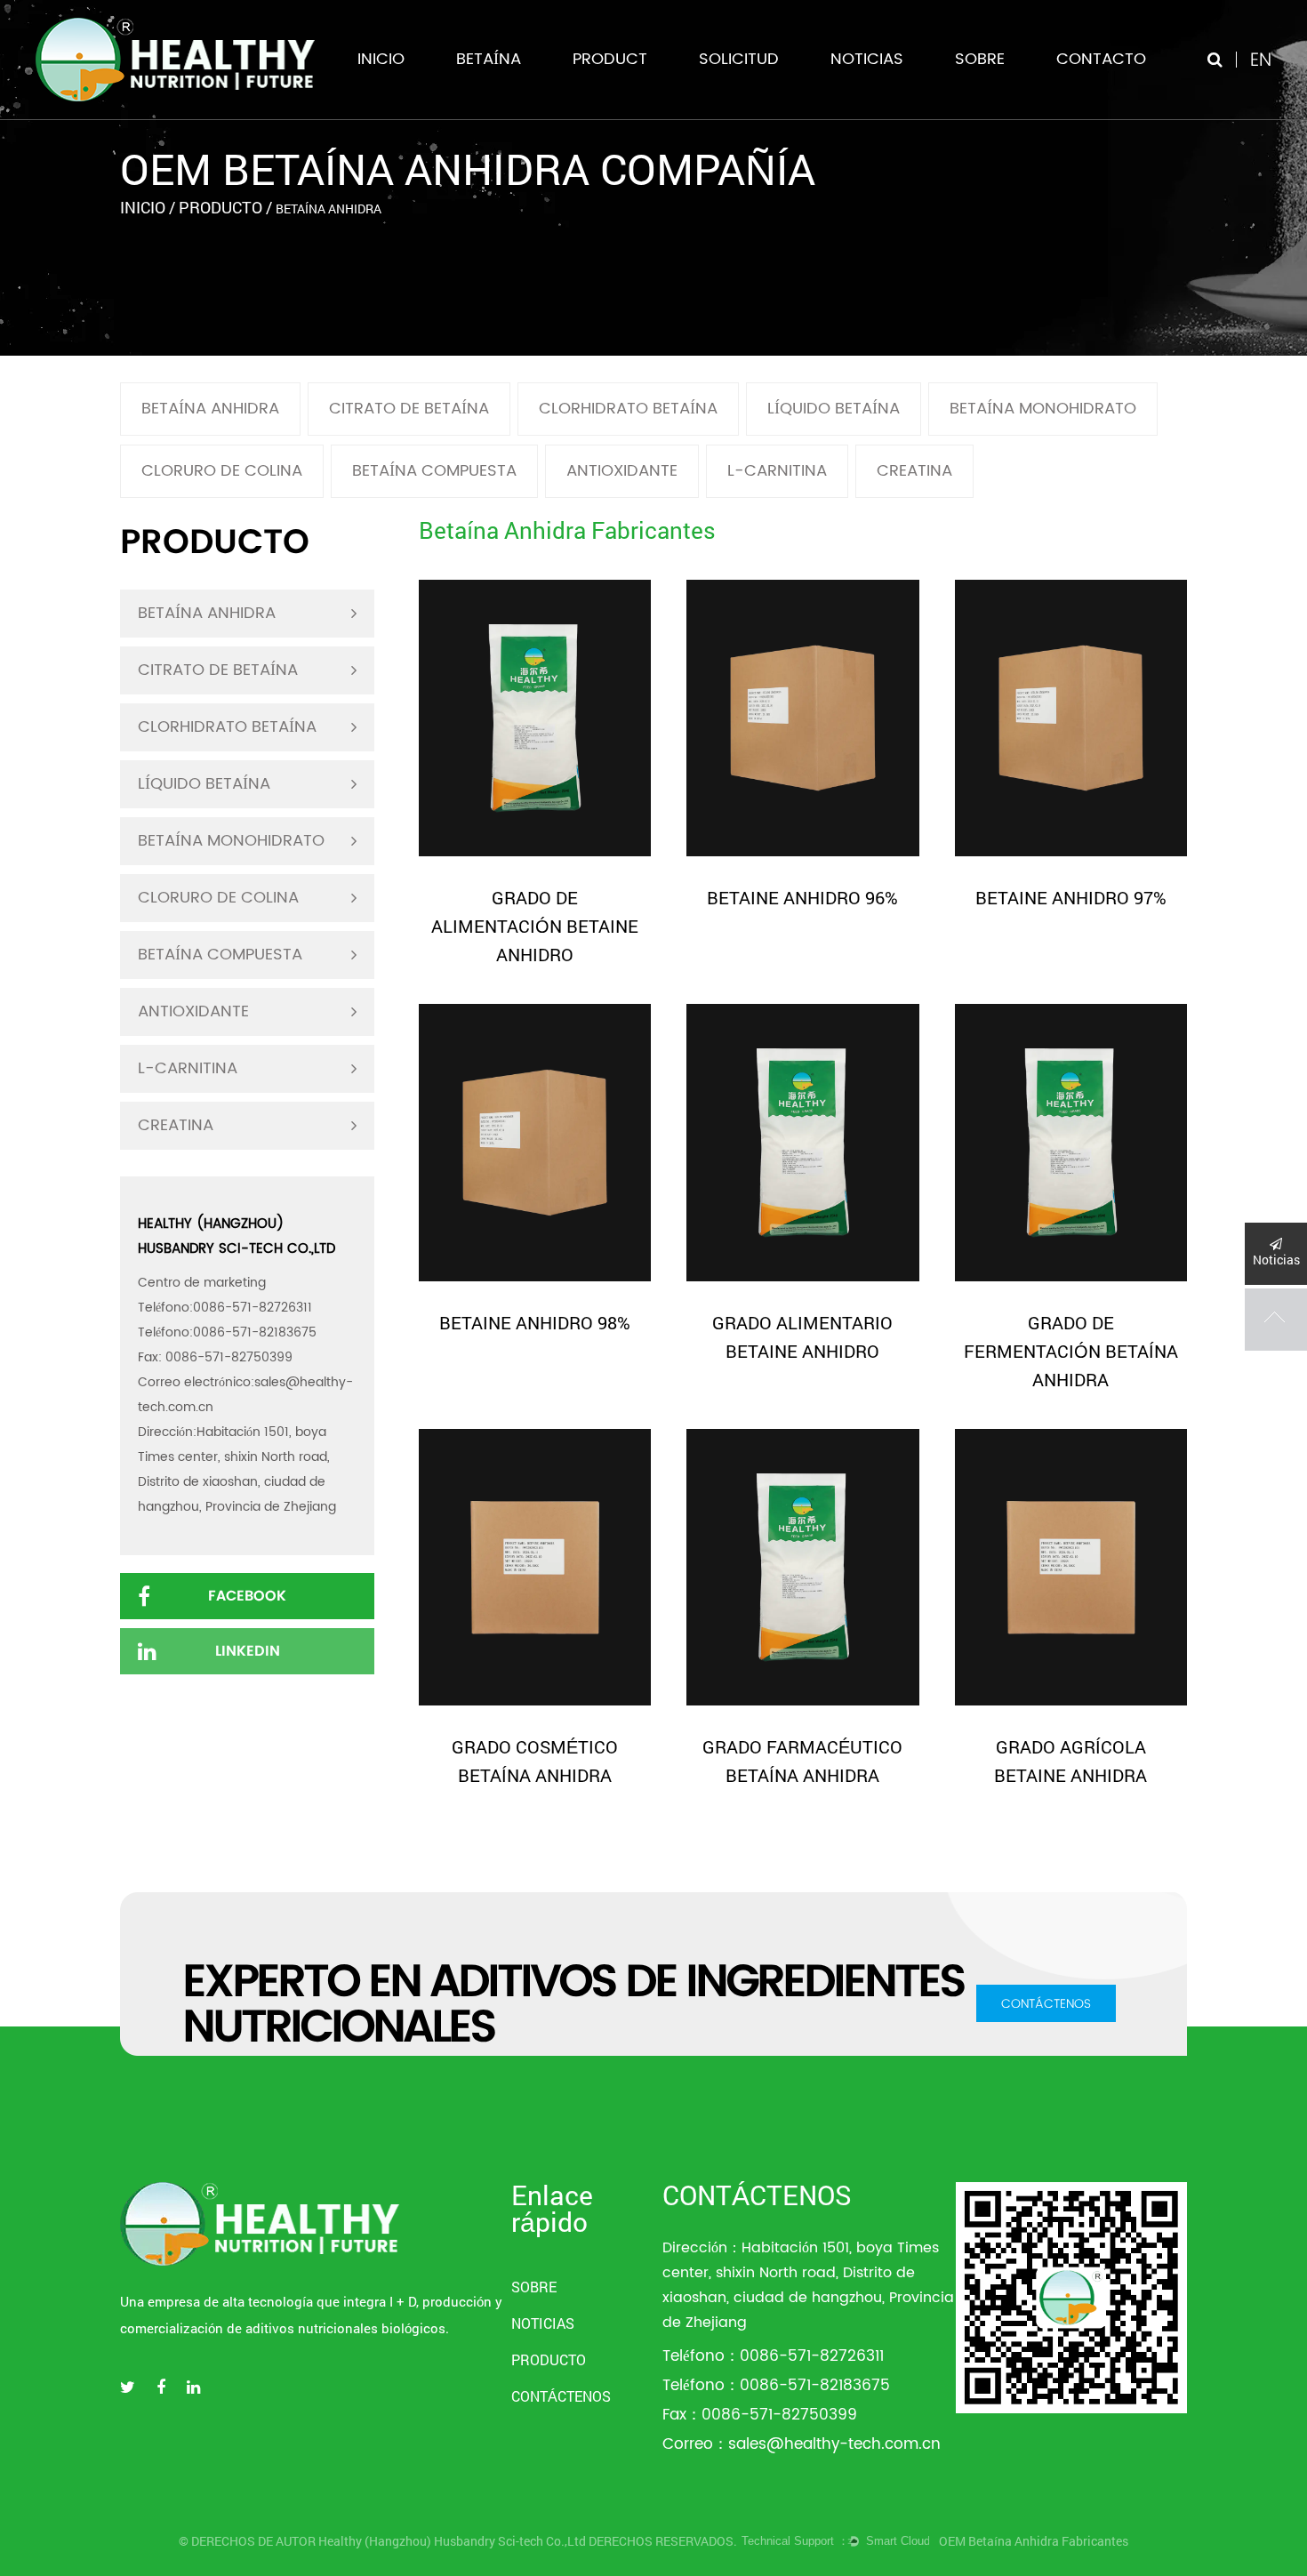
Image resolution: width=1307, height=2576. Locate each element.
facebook (247, 1596)
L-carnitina (777, 471)
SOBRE (980, 59)
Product (610, 59)
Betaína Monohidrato (1043, 409)
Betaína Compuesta (434, 471)
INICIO (381, 59)
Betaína (489, 59)
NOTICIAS (867, 59)
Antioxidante (622, 471)
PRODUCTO (549, 2359)
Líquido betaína (834, 409)
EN (1261, 59)
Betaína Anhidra (210, 409)
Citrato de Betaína (409, 409)
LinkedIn (248, 1651)
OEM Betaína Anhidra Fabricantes (1034, 2541)
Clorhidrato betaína (628, 409)
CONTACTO (1101, 59)
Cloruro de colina (222, 471)
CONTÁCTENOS (1046, 2003)
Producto (221, 207)
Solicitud (739, 59)
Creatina (914, 471)
